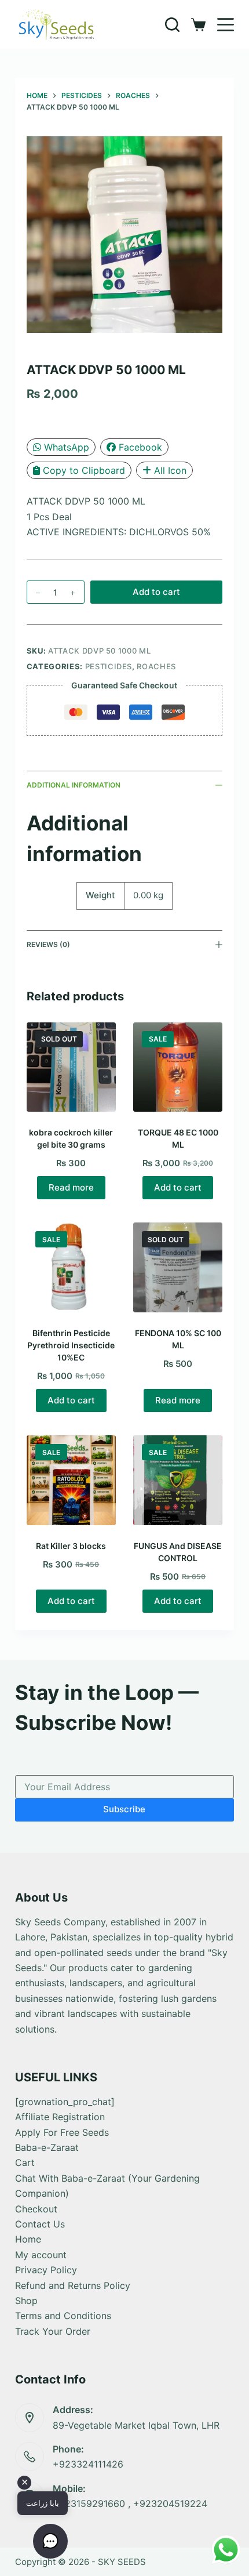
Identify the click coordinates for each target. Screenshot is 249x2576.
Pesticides (109, 666)
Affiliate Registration (60, 2117)
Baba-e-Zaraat (47, 2147)
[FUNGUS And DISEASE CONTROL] (178, 1480)
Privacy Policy (46, 2270)
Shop (26, 2301)
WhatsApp (67, 447)
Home (28, 2239)
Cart (25, 2163)
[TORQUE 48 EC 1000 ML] (178, 1067)
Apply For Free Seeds (62, 2132)
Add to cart (156, 592)
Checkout (36, 2209)
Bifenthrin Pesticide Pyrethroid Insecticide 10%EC (71, 1345)
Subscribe (124, 1809)
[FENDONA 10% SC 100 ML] (178, 1267)
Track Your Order (53, 2331)
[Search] (172, 25)
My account (41, 2255)
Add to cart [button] (178, 1187)
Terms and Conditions (63, 2316)
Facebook (140, 447)
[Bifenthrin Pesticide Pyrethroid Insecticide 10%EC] (71, 1267)
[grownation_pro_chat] (65, 2102)
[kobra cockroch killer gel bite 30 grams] (71, 1067)
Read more (71, 1187)
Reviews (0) (48, 944)
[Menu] (226, 25)
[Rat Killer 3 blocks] (71, 1480)
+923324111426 (88, 2464)
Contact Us (40, 2224)
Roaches (156, 666)
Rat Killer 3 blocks (71, 1546)
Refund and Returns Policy (73, 2285)
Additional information (74, 785)
